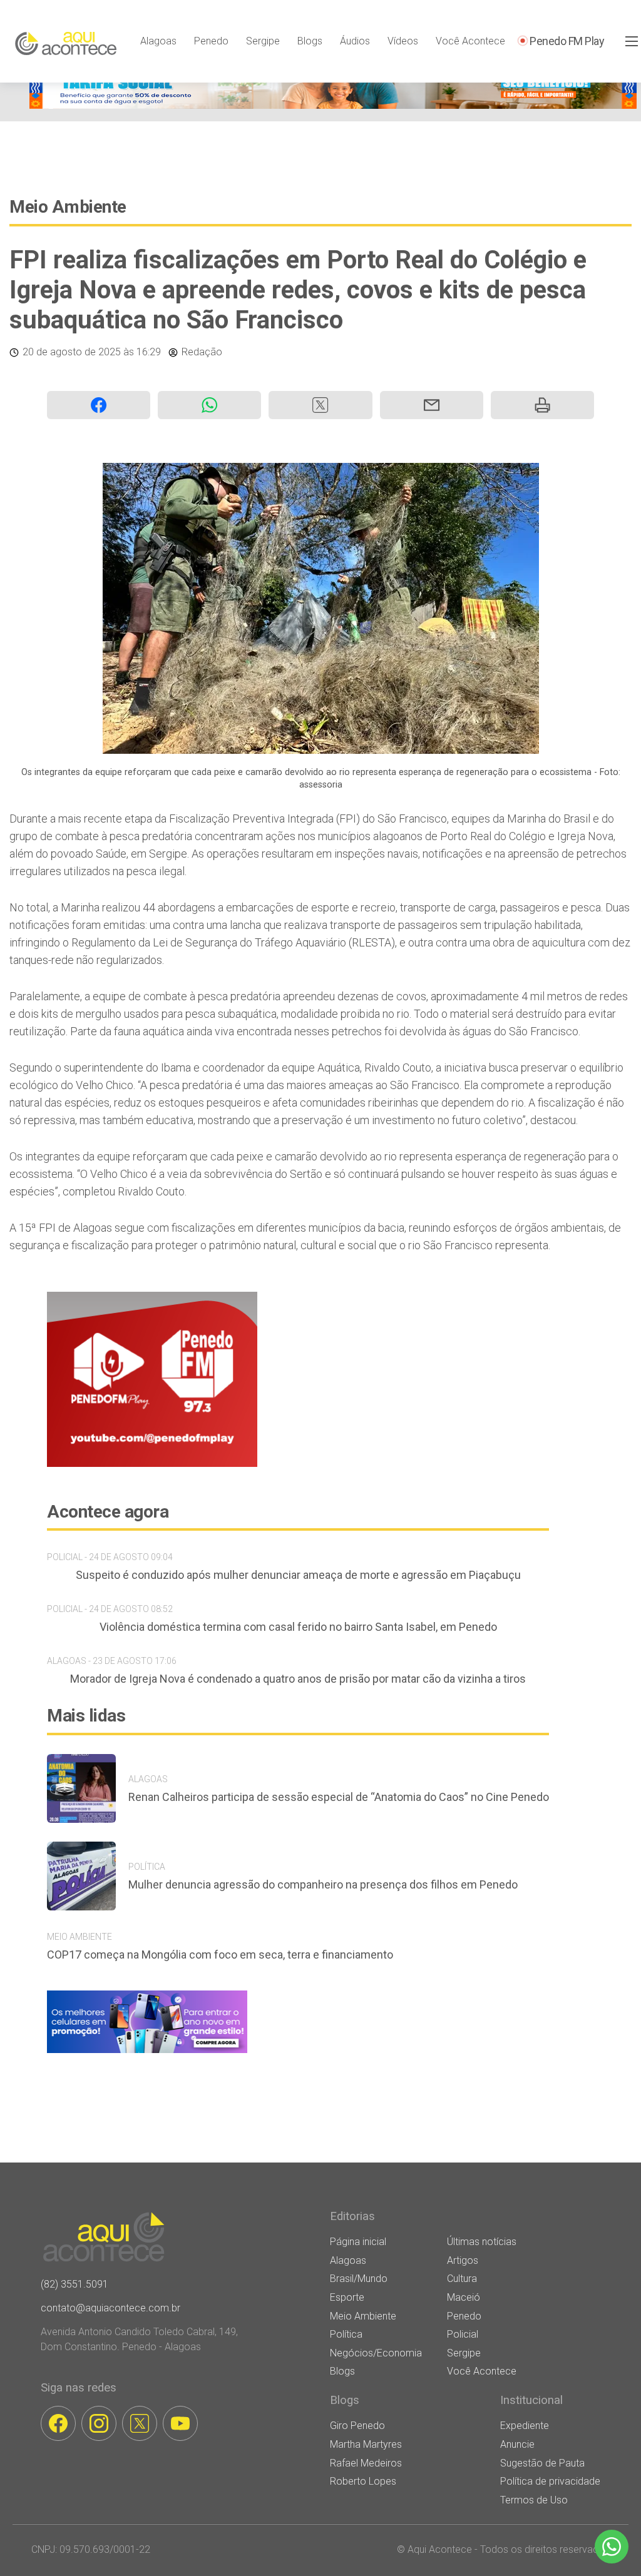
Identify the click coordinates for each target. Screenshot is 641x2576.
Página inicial (358, 2242)
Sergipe (263, 41)
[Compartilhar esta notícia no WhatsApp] (209, 405)
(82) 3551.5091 (74, 2284)
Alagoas (158, 41)
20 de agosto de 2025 (72, 352)
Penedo (211, 41)
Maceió (464, 2297)
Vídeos (403, 41)
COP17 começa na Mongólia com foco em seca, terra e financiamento (220, 1955)
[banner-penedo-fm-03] (152, 1463)
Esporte (347, 2297)
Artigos (463, 2260)
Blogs (310, 41)
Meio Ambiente (68, 207)
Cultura (462, 2279)
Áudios (355, 41)
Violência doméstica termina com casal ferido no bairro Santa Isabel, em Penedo (298, 1627)
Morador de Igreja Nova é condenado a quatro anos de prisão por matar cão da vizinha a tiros (298, 1679)
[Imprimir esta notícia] (542, 405)
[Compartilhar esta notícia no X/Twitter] (320, 405)
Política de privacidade (550, 2481)
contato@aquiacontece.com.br (110, 2308)
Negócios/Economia (376, 2353)
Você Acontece (470, 41)
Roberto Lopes (363, 2481)
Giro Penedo (357, 2426)
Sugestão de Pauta (542, 2463)
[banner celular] (147, 2053)
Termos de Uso (534, 2500)
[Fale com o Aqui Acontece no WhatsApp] (612, 2547)
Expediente (525, 2426)
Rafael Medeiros (366, 2463)
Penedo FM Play (567, 41)
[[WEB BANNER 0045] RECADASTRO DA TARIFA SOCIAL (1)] (333, 105)
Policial (463, 2334)
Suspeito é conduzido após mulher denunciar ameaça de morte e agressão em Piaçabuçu (298, 1575)
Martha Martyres (366, 2444)
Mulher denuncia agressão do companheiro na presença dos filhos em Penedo (323, 1884)
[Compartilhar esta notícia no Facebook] (99, 405)
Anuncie (517, 2444)
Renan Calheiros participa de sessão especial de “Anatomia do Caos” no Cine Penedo (339, 1797)
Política (346, 2334)
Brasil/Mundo (359, 2279)
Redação (202, 352)
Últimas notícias (482, 2242)
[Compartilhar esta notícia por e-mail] (432, 405)
